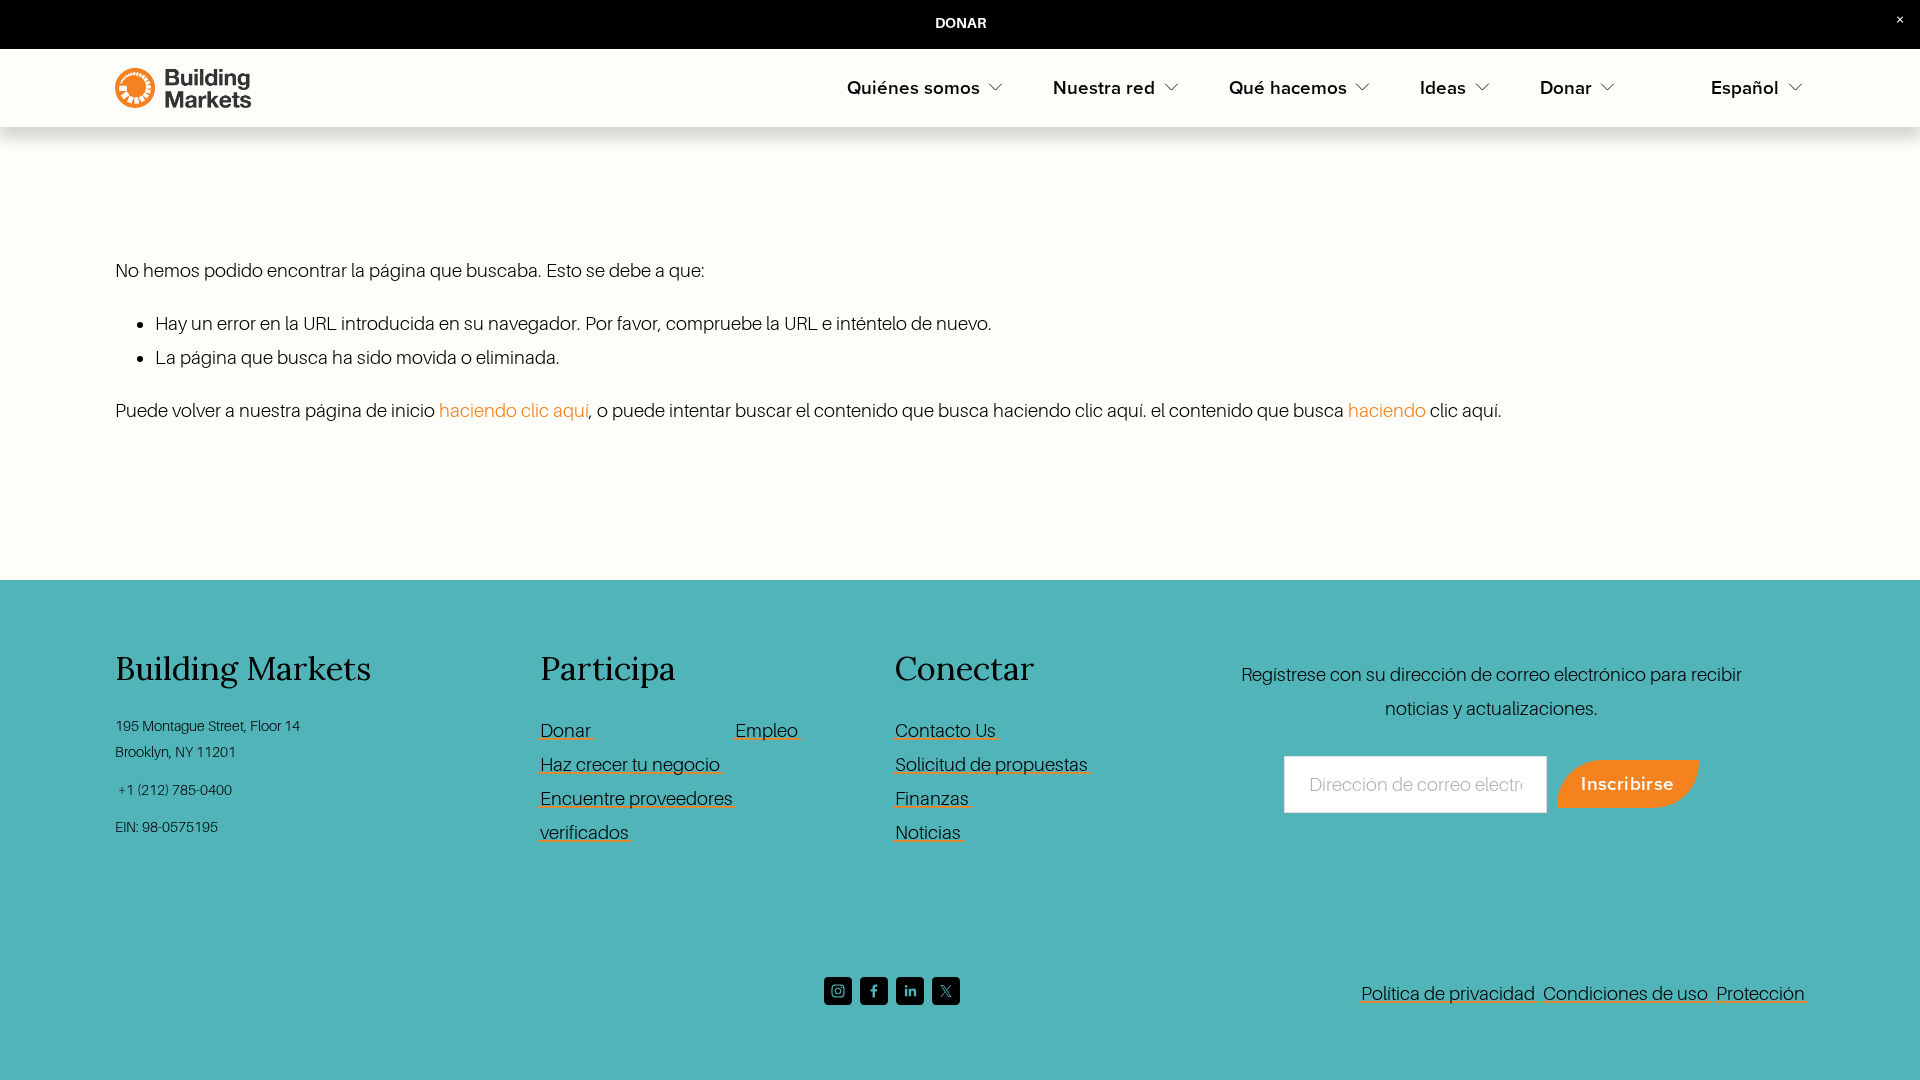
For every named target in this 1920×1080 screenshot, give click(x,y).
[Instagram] (838, 991)
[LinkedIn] (910, 991)
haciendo (1387, 410)
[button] (1900, 20)
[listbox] (1758, 88)
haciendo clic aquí (514, 410)
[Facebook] (874, 991)
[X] (946, 991)
